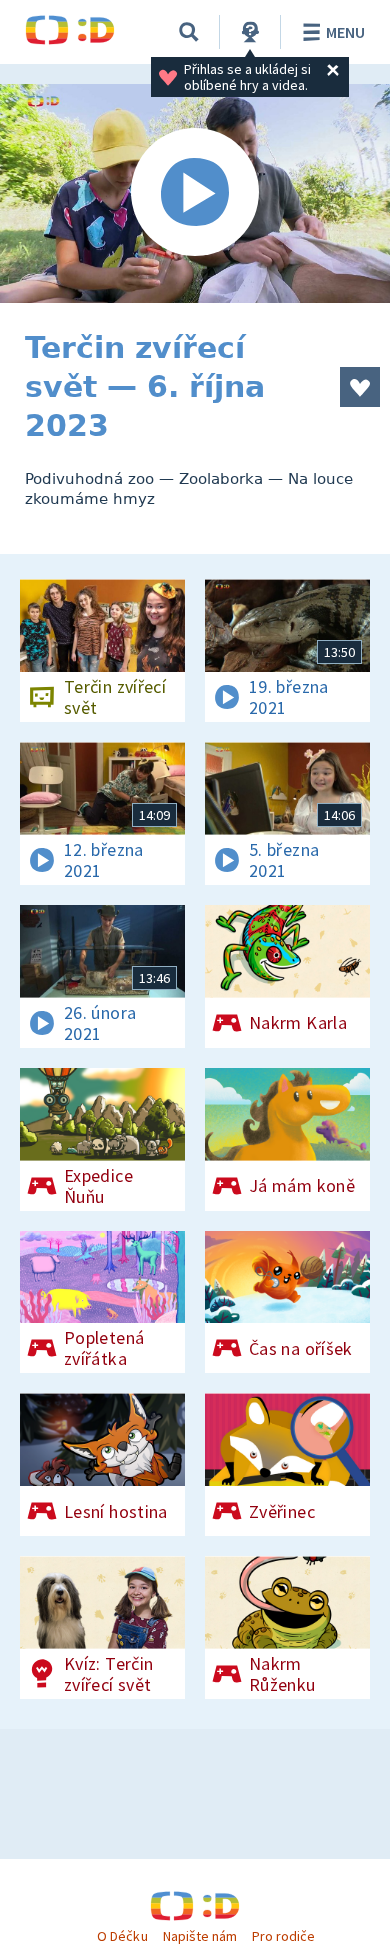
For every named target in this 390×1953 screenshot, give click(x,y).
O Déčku (122, 1936)
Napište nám (200, 1936)
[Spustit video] (195, 193)
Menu (345, 32)
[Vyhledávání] (189, 32)
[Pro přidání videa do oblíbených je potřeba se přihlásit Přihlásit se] (360, 387)
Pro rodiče (283, 1936)
